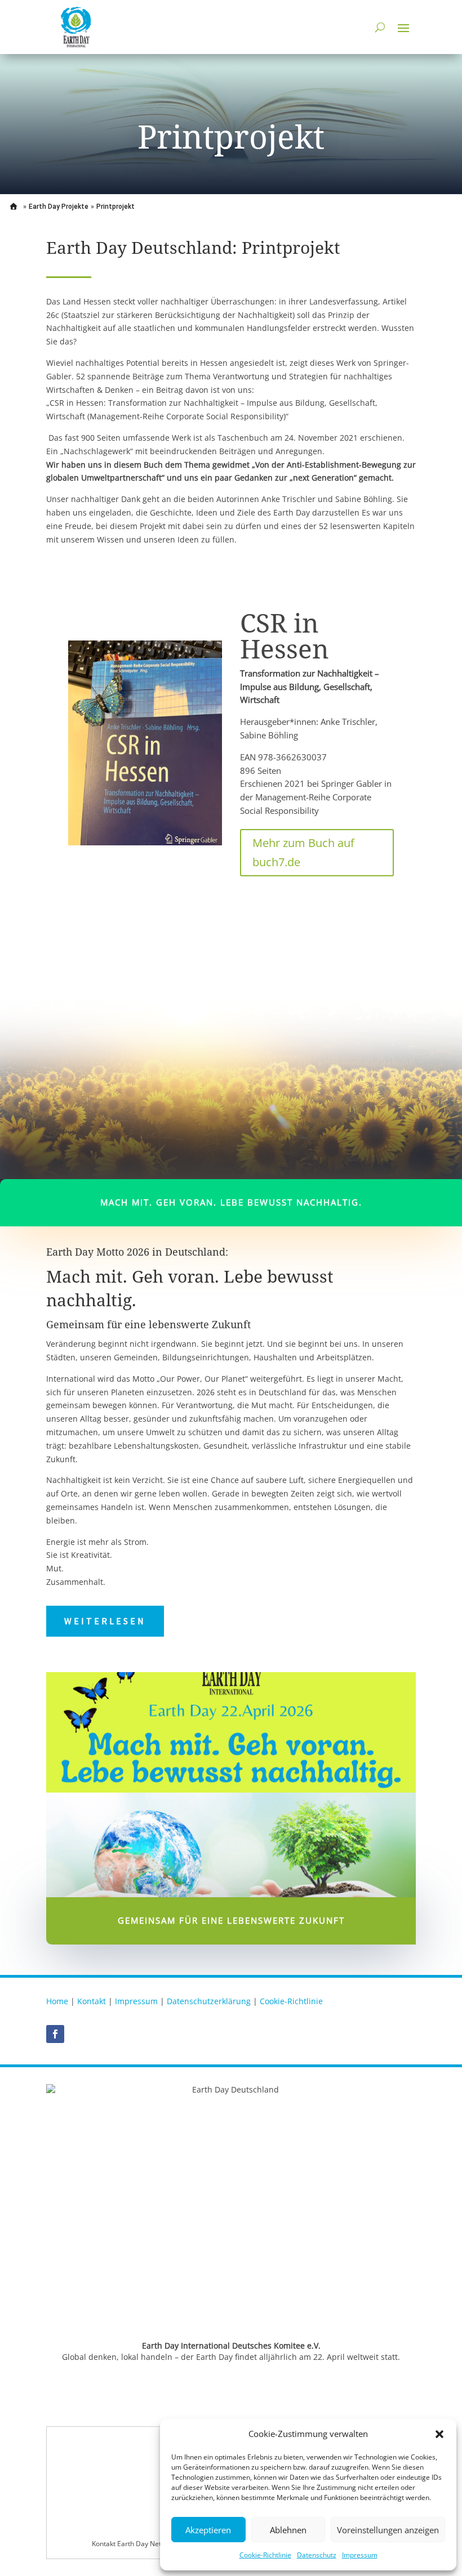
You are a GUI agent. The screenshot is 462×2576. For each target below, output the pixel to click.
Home (57, 2001)
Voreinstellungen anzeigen (388, 2530)
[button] (439, 2434)
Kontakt (92, 2001)
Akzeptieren (208, 2530)
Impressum (360, 2555)
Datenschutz (317, 2555)
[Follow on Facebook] (55, 2034)
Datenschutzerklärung (209, 2001)
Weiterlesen (105, 1621)
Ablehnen (288, 2530)
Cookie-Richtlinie (265, 2555)
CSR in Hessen (285, 635)
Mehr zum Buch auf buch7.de (303, 852)
